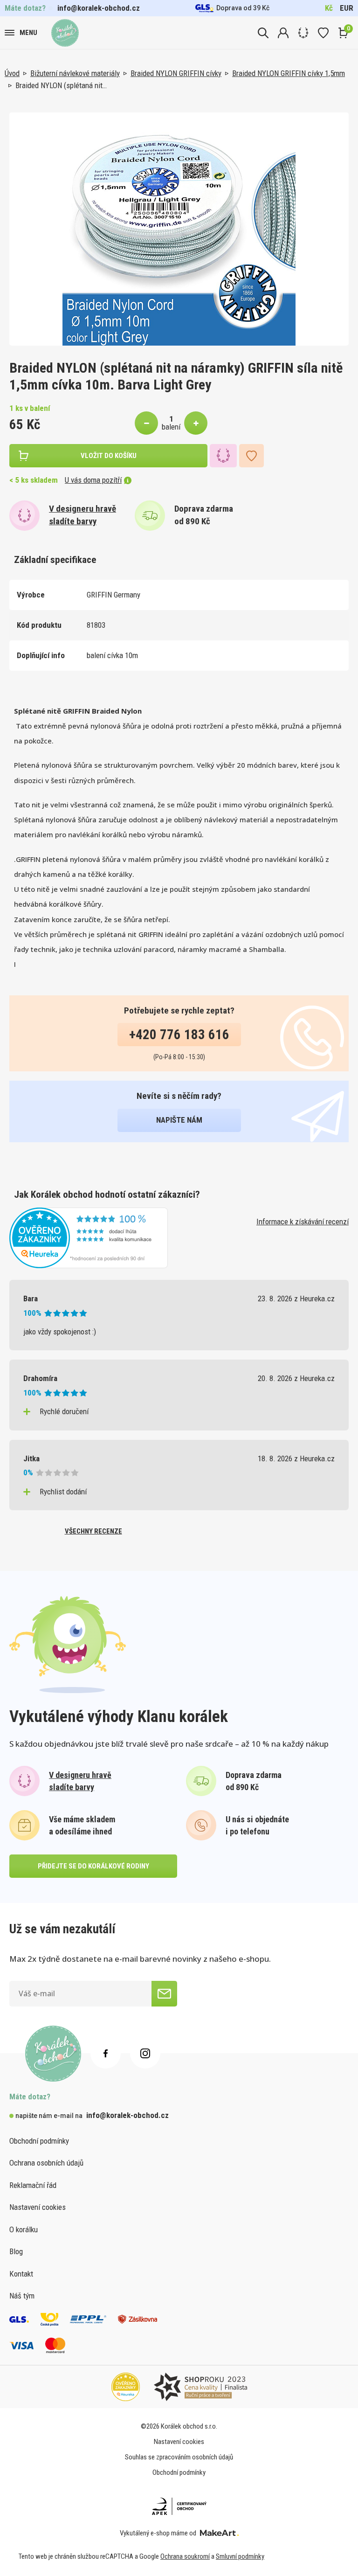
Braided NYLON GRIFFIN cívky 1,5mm (289, 73)
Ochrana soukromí (185, 2556)
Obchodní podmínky (39, 2141)
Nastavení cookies (38, 2207)
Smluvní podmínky (240, 2556)
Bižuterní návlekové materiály (75, 73)
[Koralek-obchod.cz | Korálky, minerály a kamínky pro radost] (65, 33)
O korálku (24, 2229)
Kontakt (21, 2274)
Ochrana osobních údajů (46, 2163)
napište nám (179, 1120)
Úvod (12, 73)
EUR (347, 8)
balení (171, 427)
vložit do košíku (109, 456)
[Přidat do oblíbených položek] (251, 456)
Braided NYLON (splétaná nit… (61, 85)
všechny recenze (93, 1531)
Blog (16, 2251)
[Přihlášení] (283, 33)
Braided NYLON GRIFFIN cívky (176, 73)
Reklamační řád (33, 2185)
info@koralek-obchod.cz (99, 8)
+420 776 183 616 (179, 1035)
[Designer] (303, 33)
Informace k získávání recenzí (303, 1222)
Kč (329, 8)
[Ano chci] (164, 1994)
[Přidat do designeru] (223, 456)
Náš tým (22, 2296)
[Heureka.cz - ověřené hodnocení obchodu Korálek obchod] (89, 1237)
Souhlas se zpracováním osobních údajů (179, 2457)
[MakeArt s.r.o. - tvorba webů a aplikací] (219, 2533)
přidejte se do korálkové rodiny (93, 1866)
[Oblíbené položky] (323, 33)
